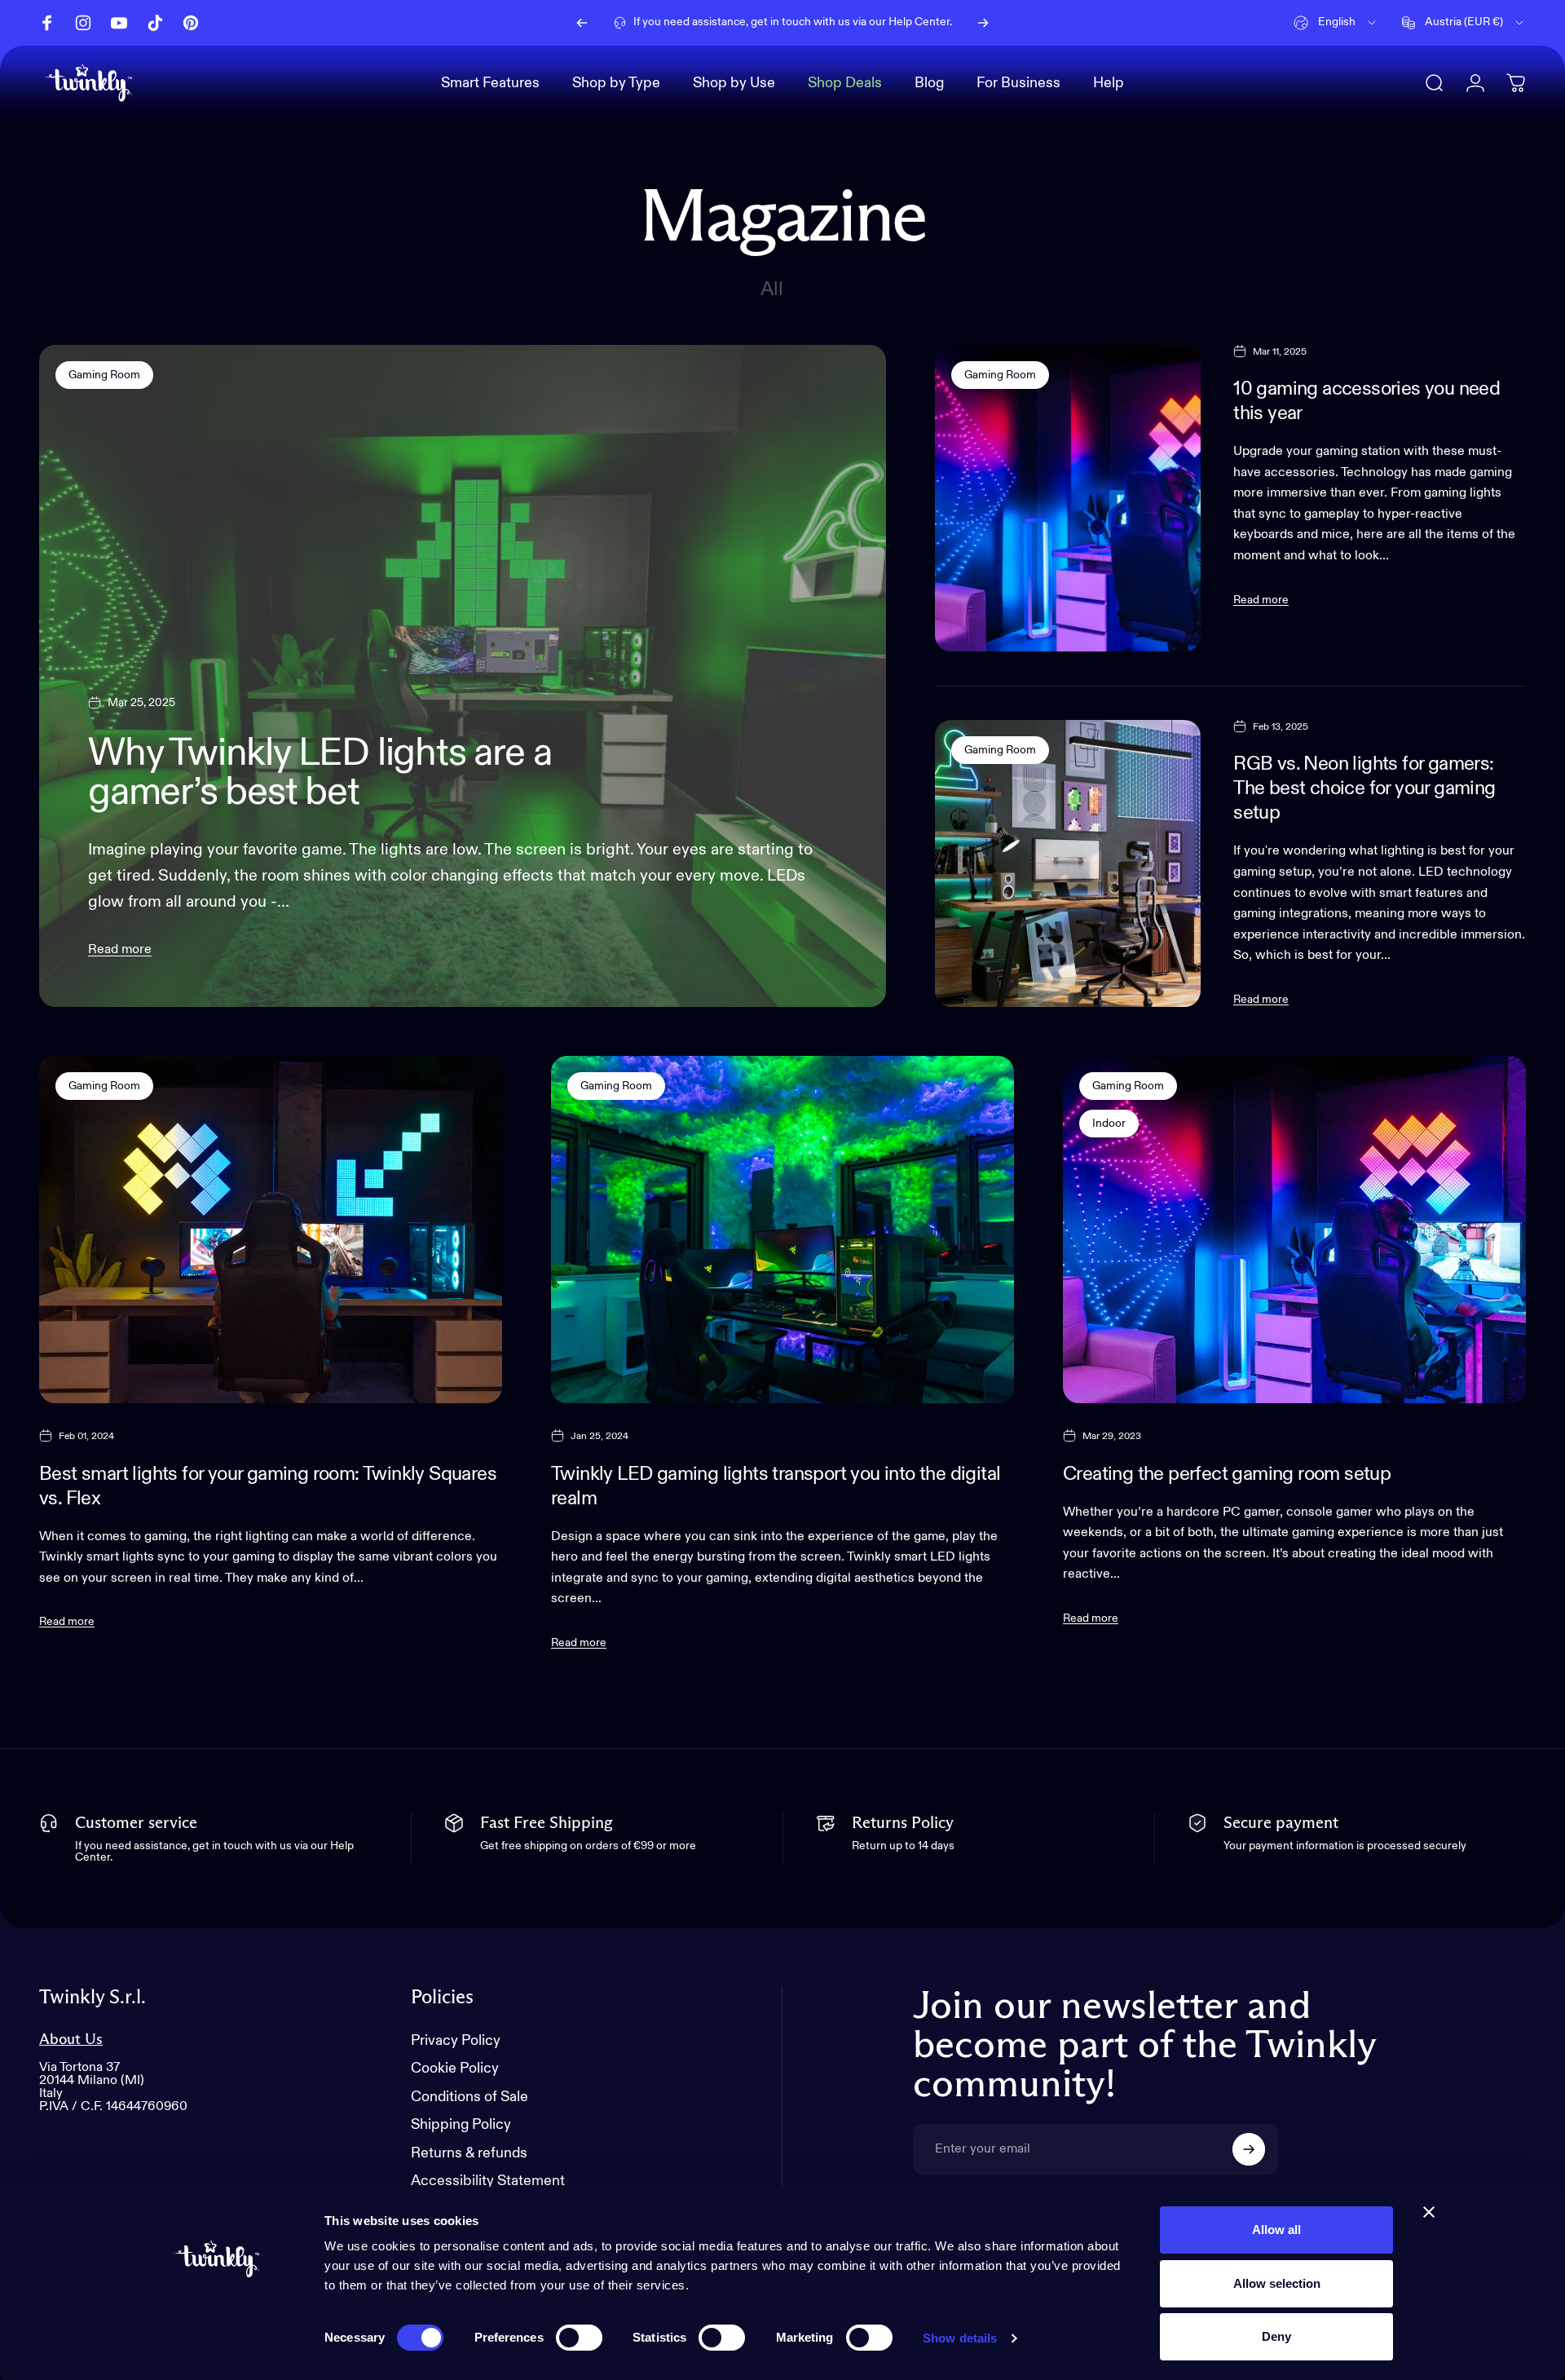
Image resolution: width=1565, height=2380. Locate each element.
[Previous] (582, 23)
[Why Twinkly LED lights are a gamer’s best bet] (463, 676)
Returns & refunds (469, 2153)
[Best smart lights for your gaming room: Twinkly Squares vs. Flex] (271, 1230)
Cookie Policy (455, 2069)
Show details (960, 2338)
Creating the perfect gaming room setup (1227, 1474)
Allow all (1276, 2230)
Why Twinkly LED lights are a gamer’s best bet (320, 774)
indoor (1109, 1124)
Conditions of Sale (469, 2097)
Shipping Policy (461, 2125)
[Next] (983, 23)
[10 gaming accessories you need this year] (1068, 498)
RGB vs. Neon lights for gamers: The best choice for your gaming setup (1364, 788)
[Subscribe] (1249, 2149)
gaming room (104, 375)
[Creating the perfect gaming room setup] (1294, 1230)
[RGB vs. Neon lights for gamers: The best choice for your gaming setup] (1068, 863)
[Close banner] (1429, 2212)
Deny (1276, 2336)
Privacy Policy (456, 2041)
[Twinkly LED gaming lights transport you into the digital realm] (782, 1230)
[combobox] (1336, 23)
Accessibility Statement (488, 2181)
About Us (71, 2040)
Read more (120, 950)
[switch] (579, 2338)
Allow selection (1277, 2283)
